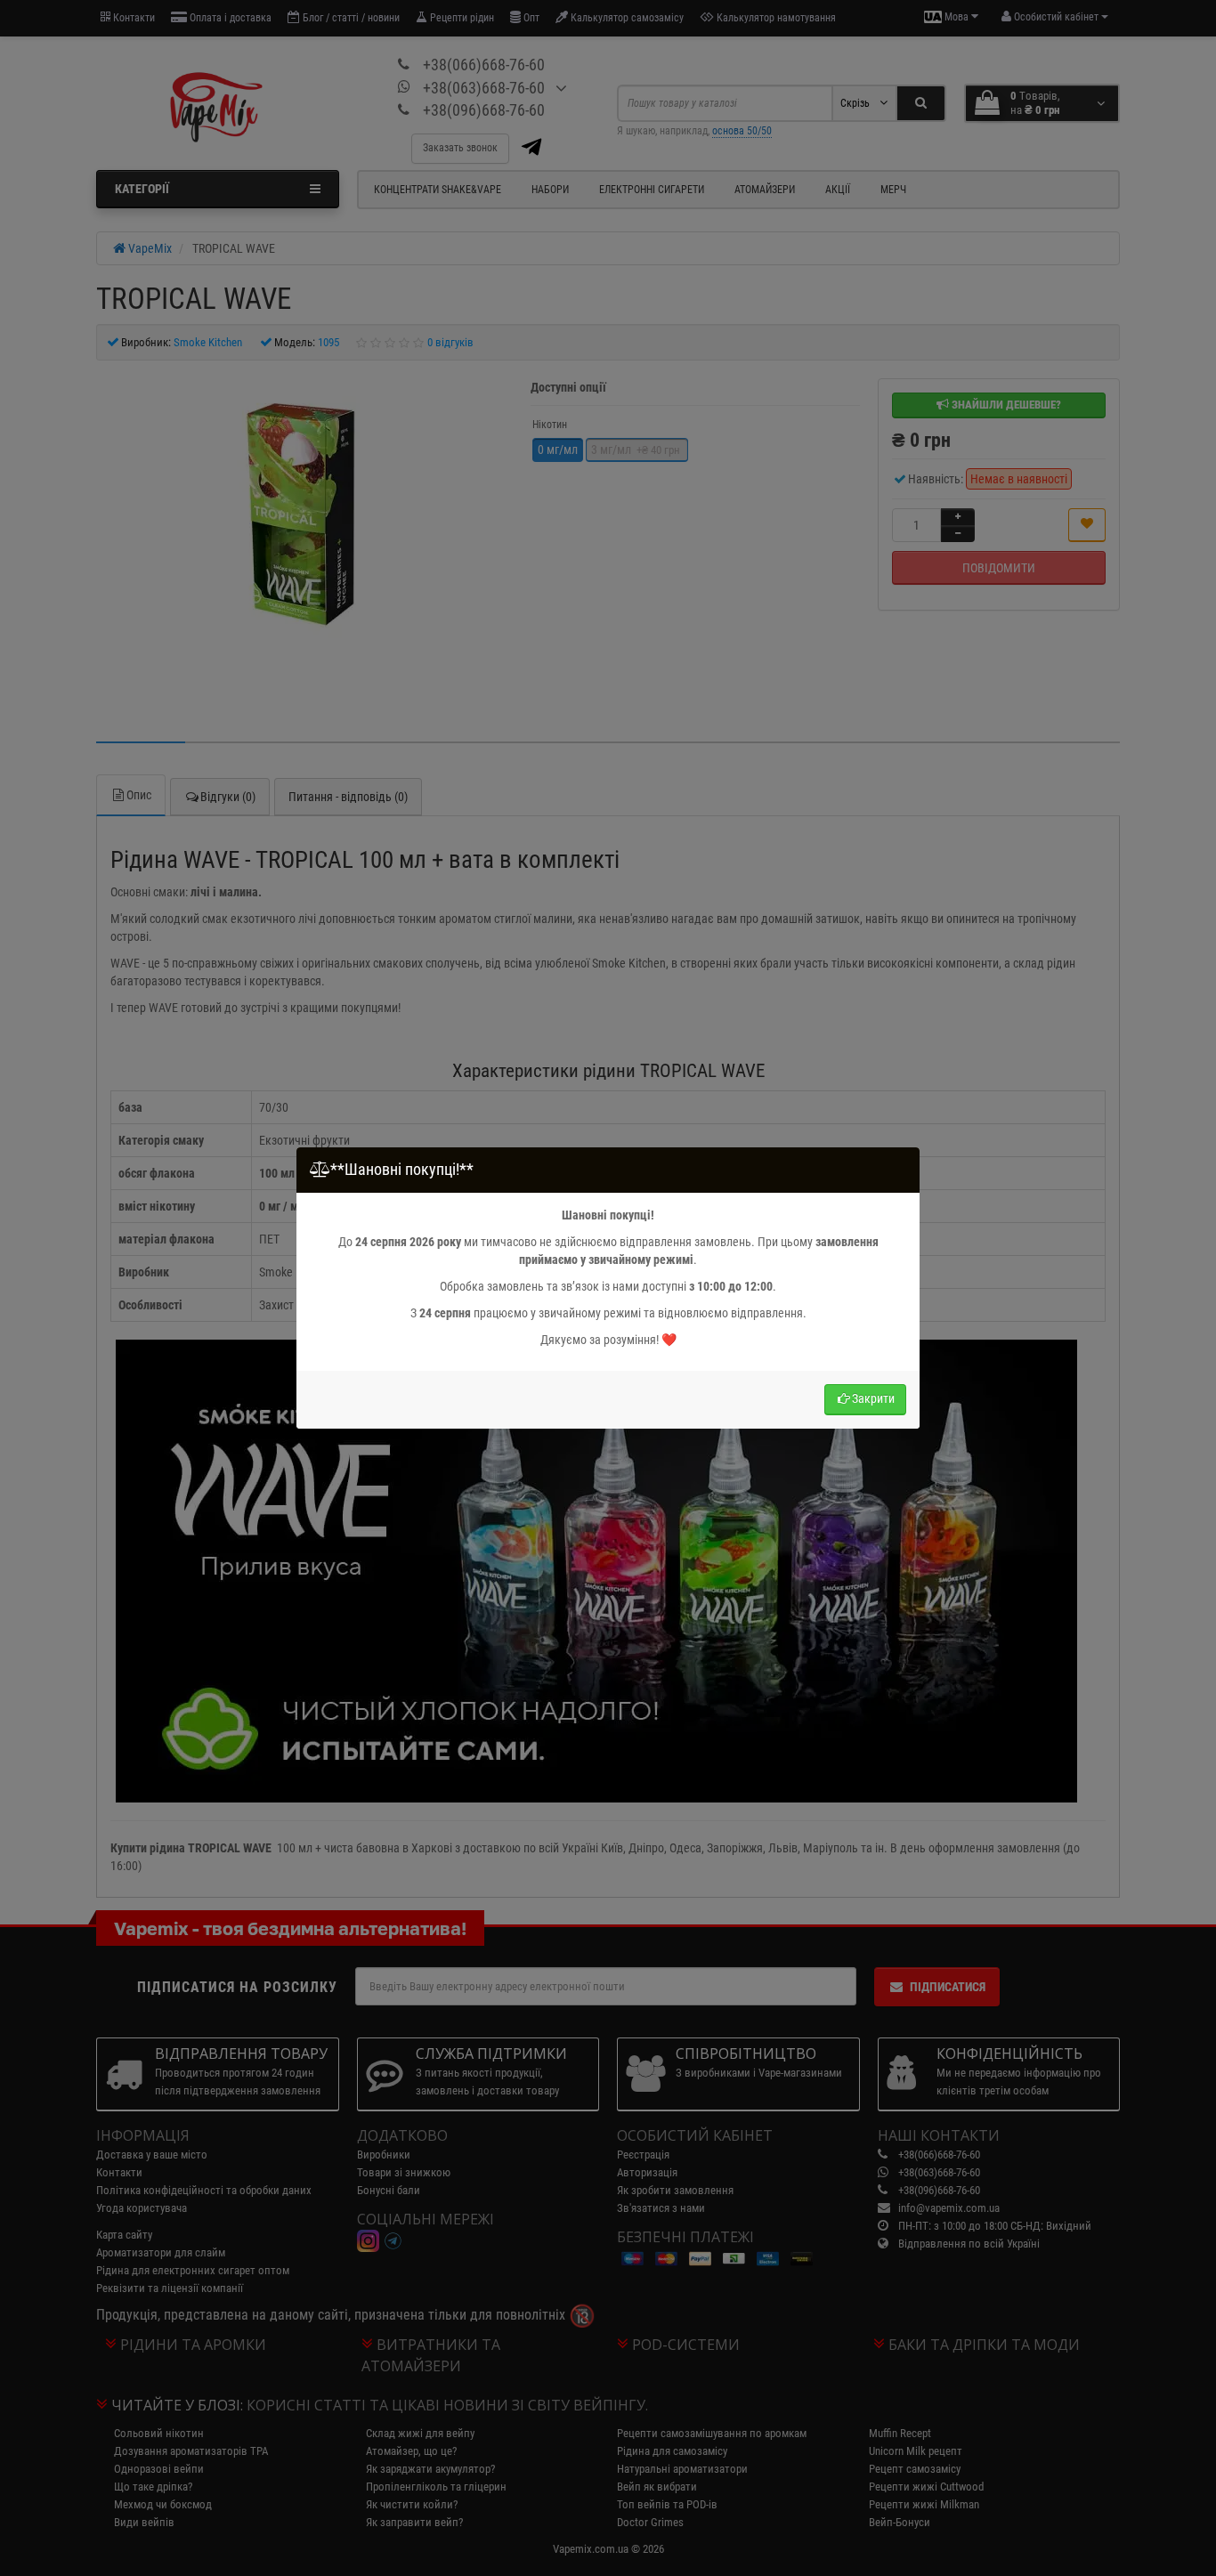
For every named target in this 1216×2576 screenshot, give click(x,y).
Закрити (873, 1398)
